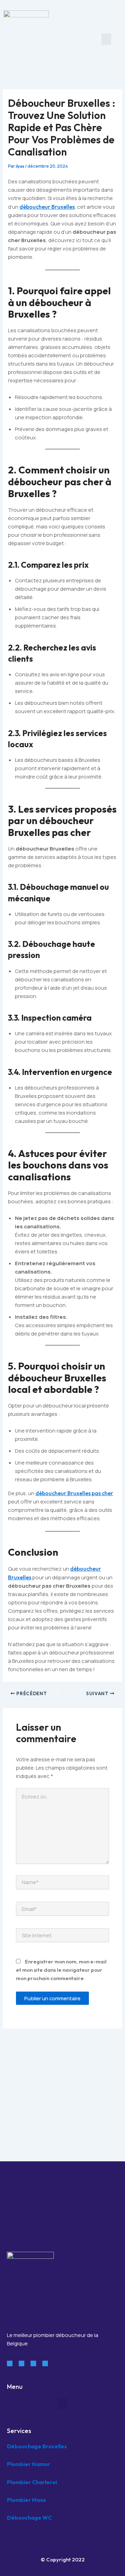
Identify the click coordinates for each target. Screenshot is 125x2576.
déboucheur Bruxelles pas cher (74, 1493)
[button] (106, 39)
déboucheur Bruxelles (47, 207)
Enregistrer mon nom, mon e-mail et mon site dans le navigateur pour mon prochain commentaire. (61, 1970)
